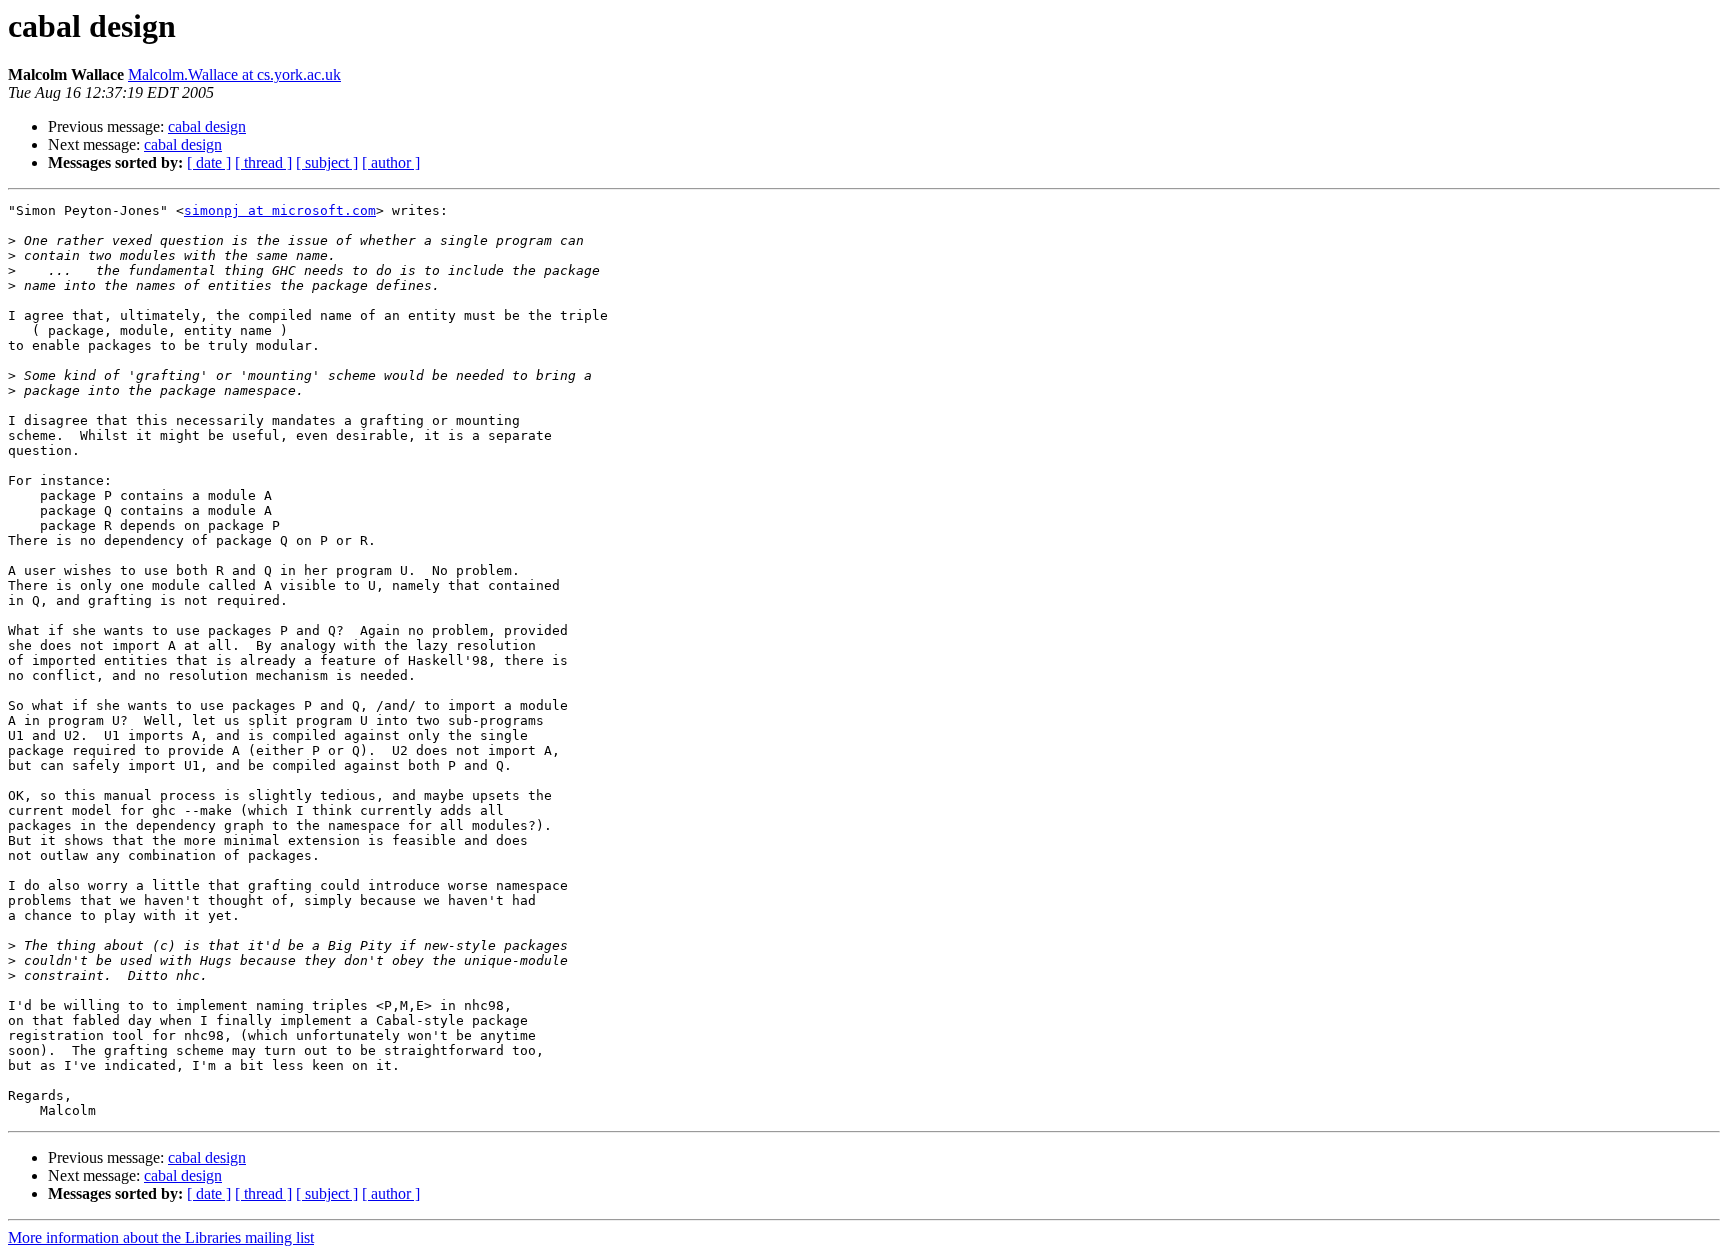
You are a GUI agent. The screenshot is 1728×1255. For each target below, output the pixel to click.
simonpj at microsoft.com (280, 210)
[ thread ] (263, 162)
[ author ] (391, 162)
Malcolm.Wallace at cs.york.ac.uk (234, 74)
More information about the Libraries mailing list (161, 1237)
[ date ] (209, 162)
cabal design (207, 126)
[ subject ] (327, 162)
